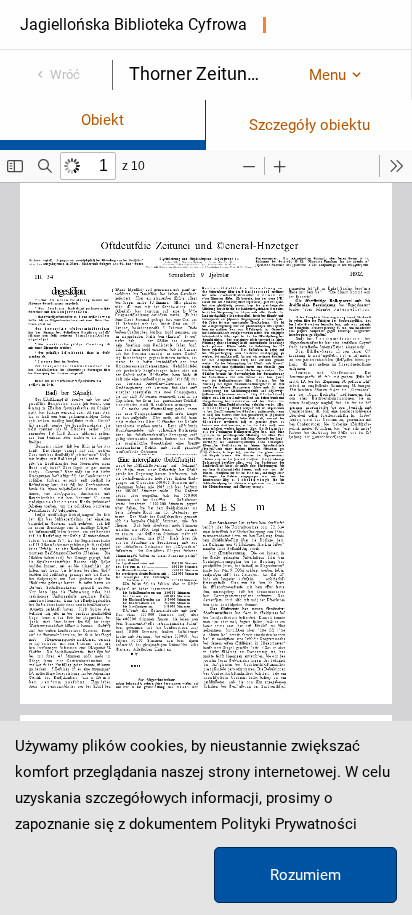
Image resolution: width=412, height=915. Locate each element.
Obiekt (102, 120)
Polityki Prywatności (289, 824)
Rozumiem (305, 875)
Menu (327, 75)
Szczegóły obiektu (309, 125)
